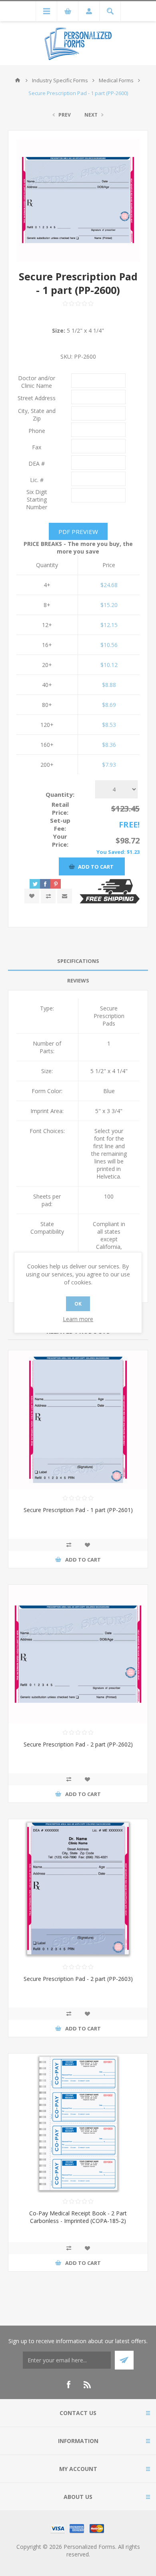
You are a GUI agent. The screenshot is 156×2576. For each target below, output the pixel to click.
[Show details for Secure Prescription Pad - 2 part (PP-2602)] (78, 1654)
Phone (37, 431)
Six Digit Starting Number (37, 499)
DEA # (37, 463)
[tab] (78, 961)
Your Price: (60, 840)
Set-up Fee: (60, 824)
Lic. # (37, 480)
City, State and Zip (37, 415)
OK (78, 1304)
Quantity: (60, 794)
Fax (37, 447)
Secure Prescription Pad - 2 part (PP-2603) (78, 1979)
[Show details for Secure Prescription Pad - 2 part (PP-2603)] (78, 1889)
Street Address (37, 398)
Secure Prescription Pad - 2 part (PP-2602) (78, 1744)
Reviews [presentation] (78, 980)
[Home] (18, 80)
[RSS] (88, 2385)
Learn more (78, 1319)
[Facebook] (68, 2385)
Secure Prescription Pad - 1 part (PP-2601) (78, 1510)
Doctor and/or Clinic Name (37, 382)
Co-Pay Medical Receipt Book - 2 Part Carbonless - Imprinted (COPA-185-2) (78, 2217)
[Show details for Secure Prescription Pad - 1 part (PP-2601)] (78, 1420)
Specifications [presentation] (78, 961)
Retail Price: (60, 808)
